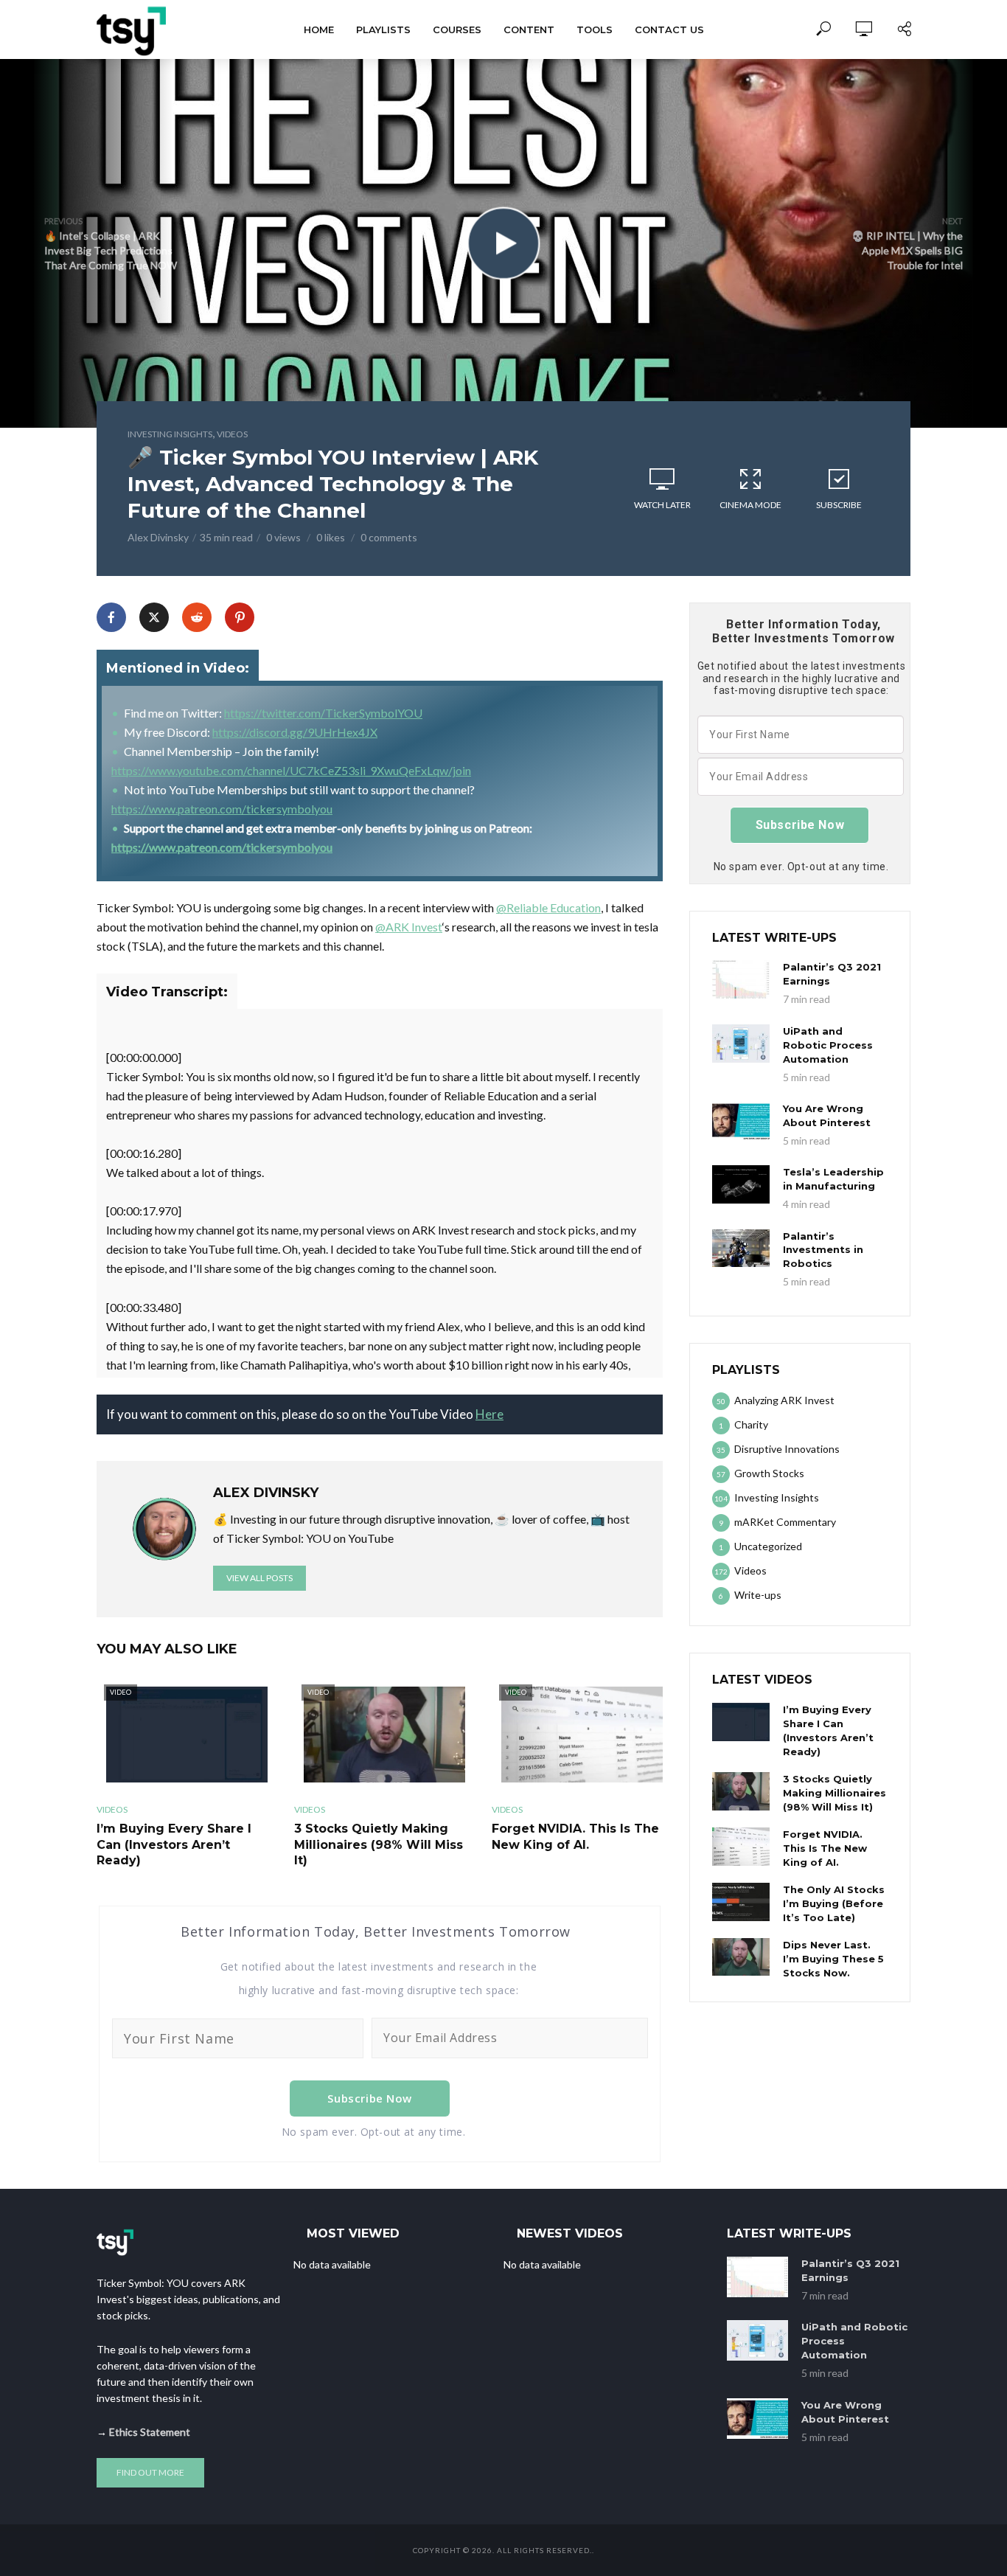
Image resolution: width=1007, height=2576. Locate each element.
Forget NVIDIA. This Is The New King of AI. (575, 1837)
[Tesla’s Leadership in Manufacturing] (741, 1184)
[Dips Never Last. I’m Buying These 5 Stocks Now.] (741, 1957)
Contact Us (669, 29)
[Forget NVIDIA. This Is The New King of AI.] (741, 1847)
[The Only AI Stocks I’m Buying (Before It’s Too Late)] (741, 1902)
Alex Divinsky (158, 537)
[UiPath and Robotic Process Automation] (741, 1044)
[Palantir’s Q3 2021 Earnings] (741, 979)
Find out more (150, 2472)
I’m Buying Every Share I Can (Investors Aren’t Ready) (174, 1844)
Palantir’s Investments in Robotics (823, 1250)
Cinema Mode (750, 505)
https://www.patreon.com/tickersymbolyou (222, 809)
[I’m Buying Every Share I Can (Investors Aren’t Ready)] (741, 1722)
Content (529, 29)
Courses (457, 29)
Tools (595, 29)
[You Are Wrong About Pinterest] (741, 1121)
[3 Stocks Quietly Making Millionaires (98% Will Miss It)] (741, 1791)
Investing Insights (170, 434)
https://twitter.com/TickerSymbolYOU (323, 713)
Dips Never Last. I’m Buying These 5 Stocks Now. (833, 1959)
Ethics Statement (150, 2432)
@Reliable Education (548, 907)
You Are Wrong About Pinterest (827, 1115)
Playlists (383, 29)
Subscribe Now (370, 2098)
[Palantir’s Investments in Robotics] (741, 1249)
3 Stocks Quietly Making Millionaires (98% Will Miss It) (379, 1844)
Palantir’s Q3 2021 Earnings (832, 974)
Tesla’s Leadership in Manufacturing (833, 1179)
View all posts (259, 1578)
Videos (232, 434)
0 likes (331, 537)
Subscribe (839, 505)
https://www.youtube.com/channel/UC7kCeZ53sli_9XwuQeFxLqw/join (291, 770)
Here (489, 1414)
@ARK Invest (409, 927)
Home (319, 29)
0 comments (389, 537)
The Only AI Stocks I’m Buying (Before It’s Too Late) (834, 1903)
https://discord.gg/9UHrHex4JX (295, 732)
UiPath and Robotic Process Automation (828, 1045)
